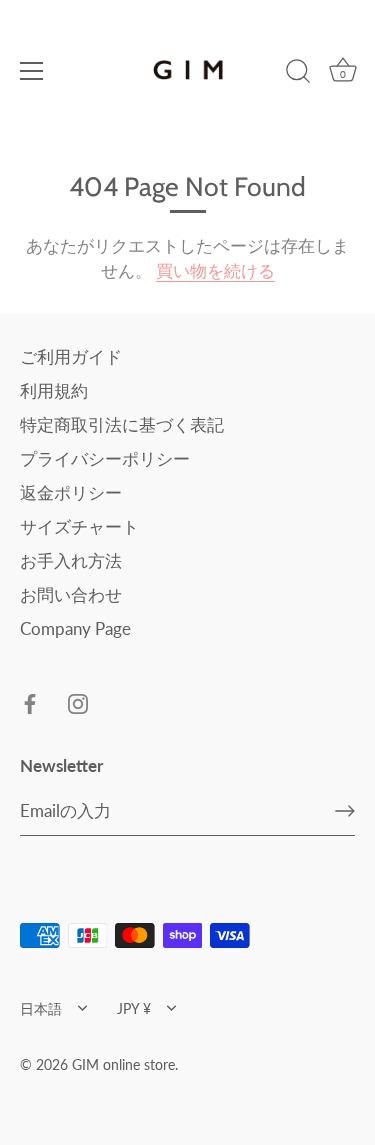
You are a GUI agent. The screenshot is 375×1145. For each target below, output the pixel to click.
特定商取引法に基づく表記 (122, 424)
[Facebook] (30, 702)
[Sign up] (345, 811)
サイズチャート (79, 526)
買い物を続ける (215, 270)
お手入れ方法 (71, 560)
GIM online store (123, 1064)
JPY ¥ (134, 1008)
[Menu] (32, 71)
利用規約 (54, 390)
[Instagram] (78, 702)
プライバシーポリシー (105, 458)
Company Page (75, 628)
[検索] (298, 74)
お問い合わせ (71, 594)
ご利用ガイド (71, 356)
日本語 (41, 1008)
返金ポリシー (71, 492)
